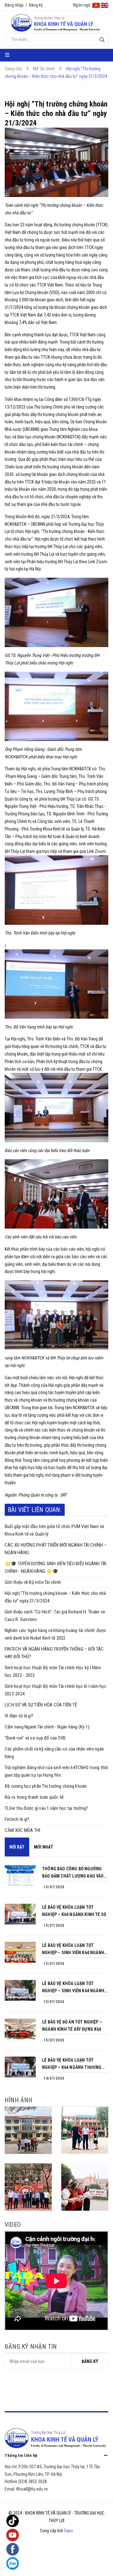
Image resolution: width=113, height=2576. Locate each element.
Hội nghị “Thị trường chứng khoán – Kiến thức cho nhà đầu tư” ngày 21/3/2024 (55, 1597)
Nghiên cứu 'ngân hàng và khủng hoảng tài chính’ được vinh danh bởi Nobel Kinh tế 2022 (55, 1634)
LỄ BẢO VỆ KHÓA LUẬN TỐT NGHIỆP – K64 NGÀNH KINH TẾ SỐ (74, 1911)
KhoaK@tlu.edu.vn (32, 2489)
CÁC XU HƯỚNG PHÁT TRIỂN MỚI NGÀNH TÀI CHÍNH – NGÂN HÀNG (56, 1549)
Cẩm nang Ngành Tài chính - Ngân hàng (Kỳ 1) (47, 1727)
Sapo (68, 2531)
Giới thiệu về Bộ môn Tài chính (33, 1582)
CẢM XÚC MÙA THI (23, 1830)
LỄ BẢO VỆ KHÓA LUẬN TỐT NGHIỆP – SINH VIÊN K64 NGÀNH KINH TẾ (73, 1988)
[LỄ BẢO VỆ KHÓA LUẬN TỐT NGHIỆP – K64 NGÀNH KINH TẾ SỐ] (20, 1914)
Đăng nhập (14, 5)
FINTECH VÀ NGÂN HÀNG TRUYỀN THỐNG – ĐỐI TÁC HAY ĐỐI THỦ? (54, 1653)
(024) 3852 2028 (32, 2481)
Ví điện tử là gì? (19, 1716)
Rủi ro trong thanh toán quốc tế (34, 1797)
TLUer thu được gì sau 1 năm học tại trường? (46, 1808)
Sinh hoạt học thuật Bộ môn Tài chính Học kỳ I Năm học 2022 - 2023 (53, 1671)
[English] (105, 5)
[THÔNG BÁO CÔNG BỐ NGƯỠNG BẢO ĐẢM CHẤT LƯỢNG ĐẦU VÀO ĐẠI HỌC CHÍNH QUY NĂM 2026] (20, 1876)
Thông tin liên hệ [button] (21, 2455)
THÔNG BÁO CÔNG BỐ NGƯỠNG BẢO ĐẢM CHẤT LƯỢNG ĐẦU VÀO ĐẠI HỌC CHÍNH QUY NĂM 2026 (73, 1873)
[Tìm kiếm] (102, 40)
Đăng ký (36, 5)
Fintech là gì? (17, 1819)
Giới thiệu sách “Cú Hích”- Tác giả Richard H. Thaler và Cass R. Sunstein (55, 1616)
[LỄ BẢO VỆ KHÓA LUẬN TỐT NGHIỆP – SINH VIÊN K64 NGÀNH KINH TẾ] (20, 1990)
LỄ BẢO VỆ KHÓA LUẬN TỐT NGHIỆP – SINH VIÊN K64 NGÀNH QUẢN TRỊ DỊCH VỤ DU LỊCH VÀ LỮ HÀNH (74, 1950)
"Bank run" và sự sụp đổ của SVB (35, 1738)
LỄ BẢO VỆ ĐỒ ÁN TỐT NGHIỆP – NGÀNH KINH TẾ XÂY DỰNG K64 (72, 2026)
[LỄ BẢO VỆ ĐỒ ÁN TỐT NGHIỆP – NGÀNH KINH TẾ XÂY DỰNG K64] (20, 2029)
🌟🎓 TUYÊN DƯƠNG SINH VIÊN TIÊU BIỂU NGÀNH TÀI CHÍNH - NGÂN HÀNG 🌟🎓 (56, 1567)
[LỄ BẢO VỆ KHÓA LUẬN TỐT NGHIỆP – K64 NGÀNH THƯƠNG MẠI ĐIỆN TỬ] (20, 2067)
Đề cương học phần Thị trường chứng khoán (46, 1786)
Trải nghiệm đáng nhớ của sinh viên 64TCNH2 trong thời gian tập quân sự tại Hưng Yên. (56, 1771)
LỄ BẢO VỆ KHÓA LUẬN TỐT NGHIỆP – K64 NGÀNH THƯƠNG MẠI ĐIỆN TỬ (72, 2064)
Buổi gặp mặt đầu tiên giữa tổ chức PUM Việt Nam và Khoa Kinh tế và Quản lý (54, 1530)
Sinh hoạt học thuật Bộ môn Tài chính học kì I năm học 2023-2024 (56, 1690)
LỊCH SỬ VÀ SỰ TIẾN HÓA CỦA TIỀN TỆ (41, 1705)
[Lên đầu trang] (96, 2565)
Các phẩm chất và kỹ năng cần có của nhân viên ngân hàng (54, 1753)
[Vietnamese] (96, 5)
